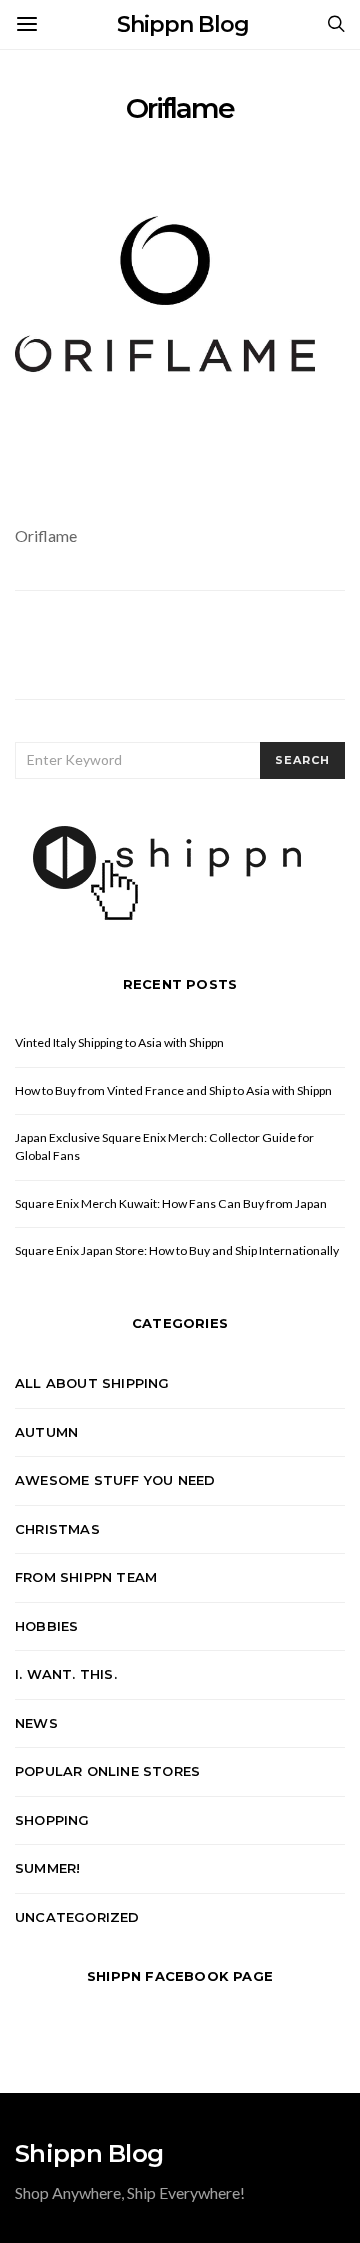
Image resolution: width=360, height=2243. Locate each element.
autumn (46, 1432)
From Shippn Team (86, 1577)
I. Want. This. (66, 1674)
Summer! (47, 1868)
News (36, 1723)
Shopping (52, 1820)
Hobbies (46, 1626)
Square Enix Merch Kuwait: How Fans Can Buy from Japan (171, 1203)
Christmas (57, 1529)
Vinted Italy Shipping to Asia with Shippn (119, 1042)
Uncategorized (77, 1917)
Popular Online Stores (107, 1771)
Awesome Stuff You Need (115, 1480)
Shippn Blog (183, 24)
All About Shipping (92, 1383)
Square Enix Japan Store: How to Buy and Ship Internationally (177, 1250)
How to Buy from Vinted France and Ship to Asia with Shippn (173, 1090)
